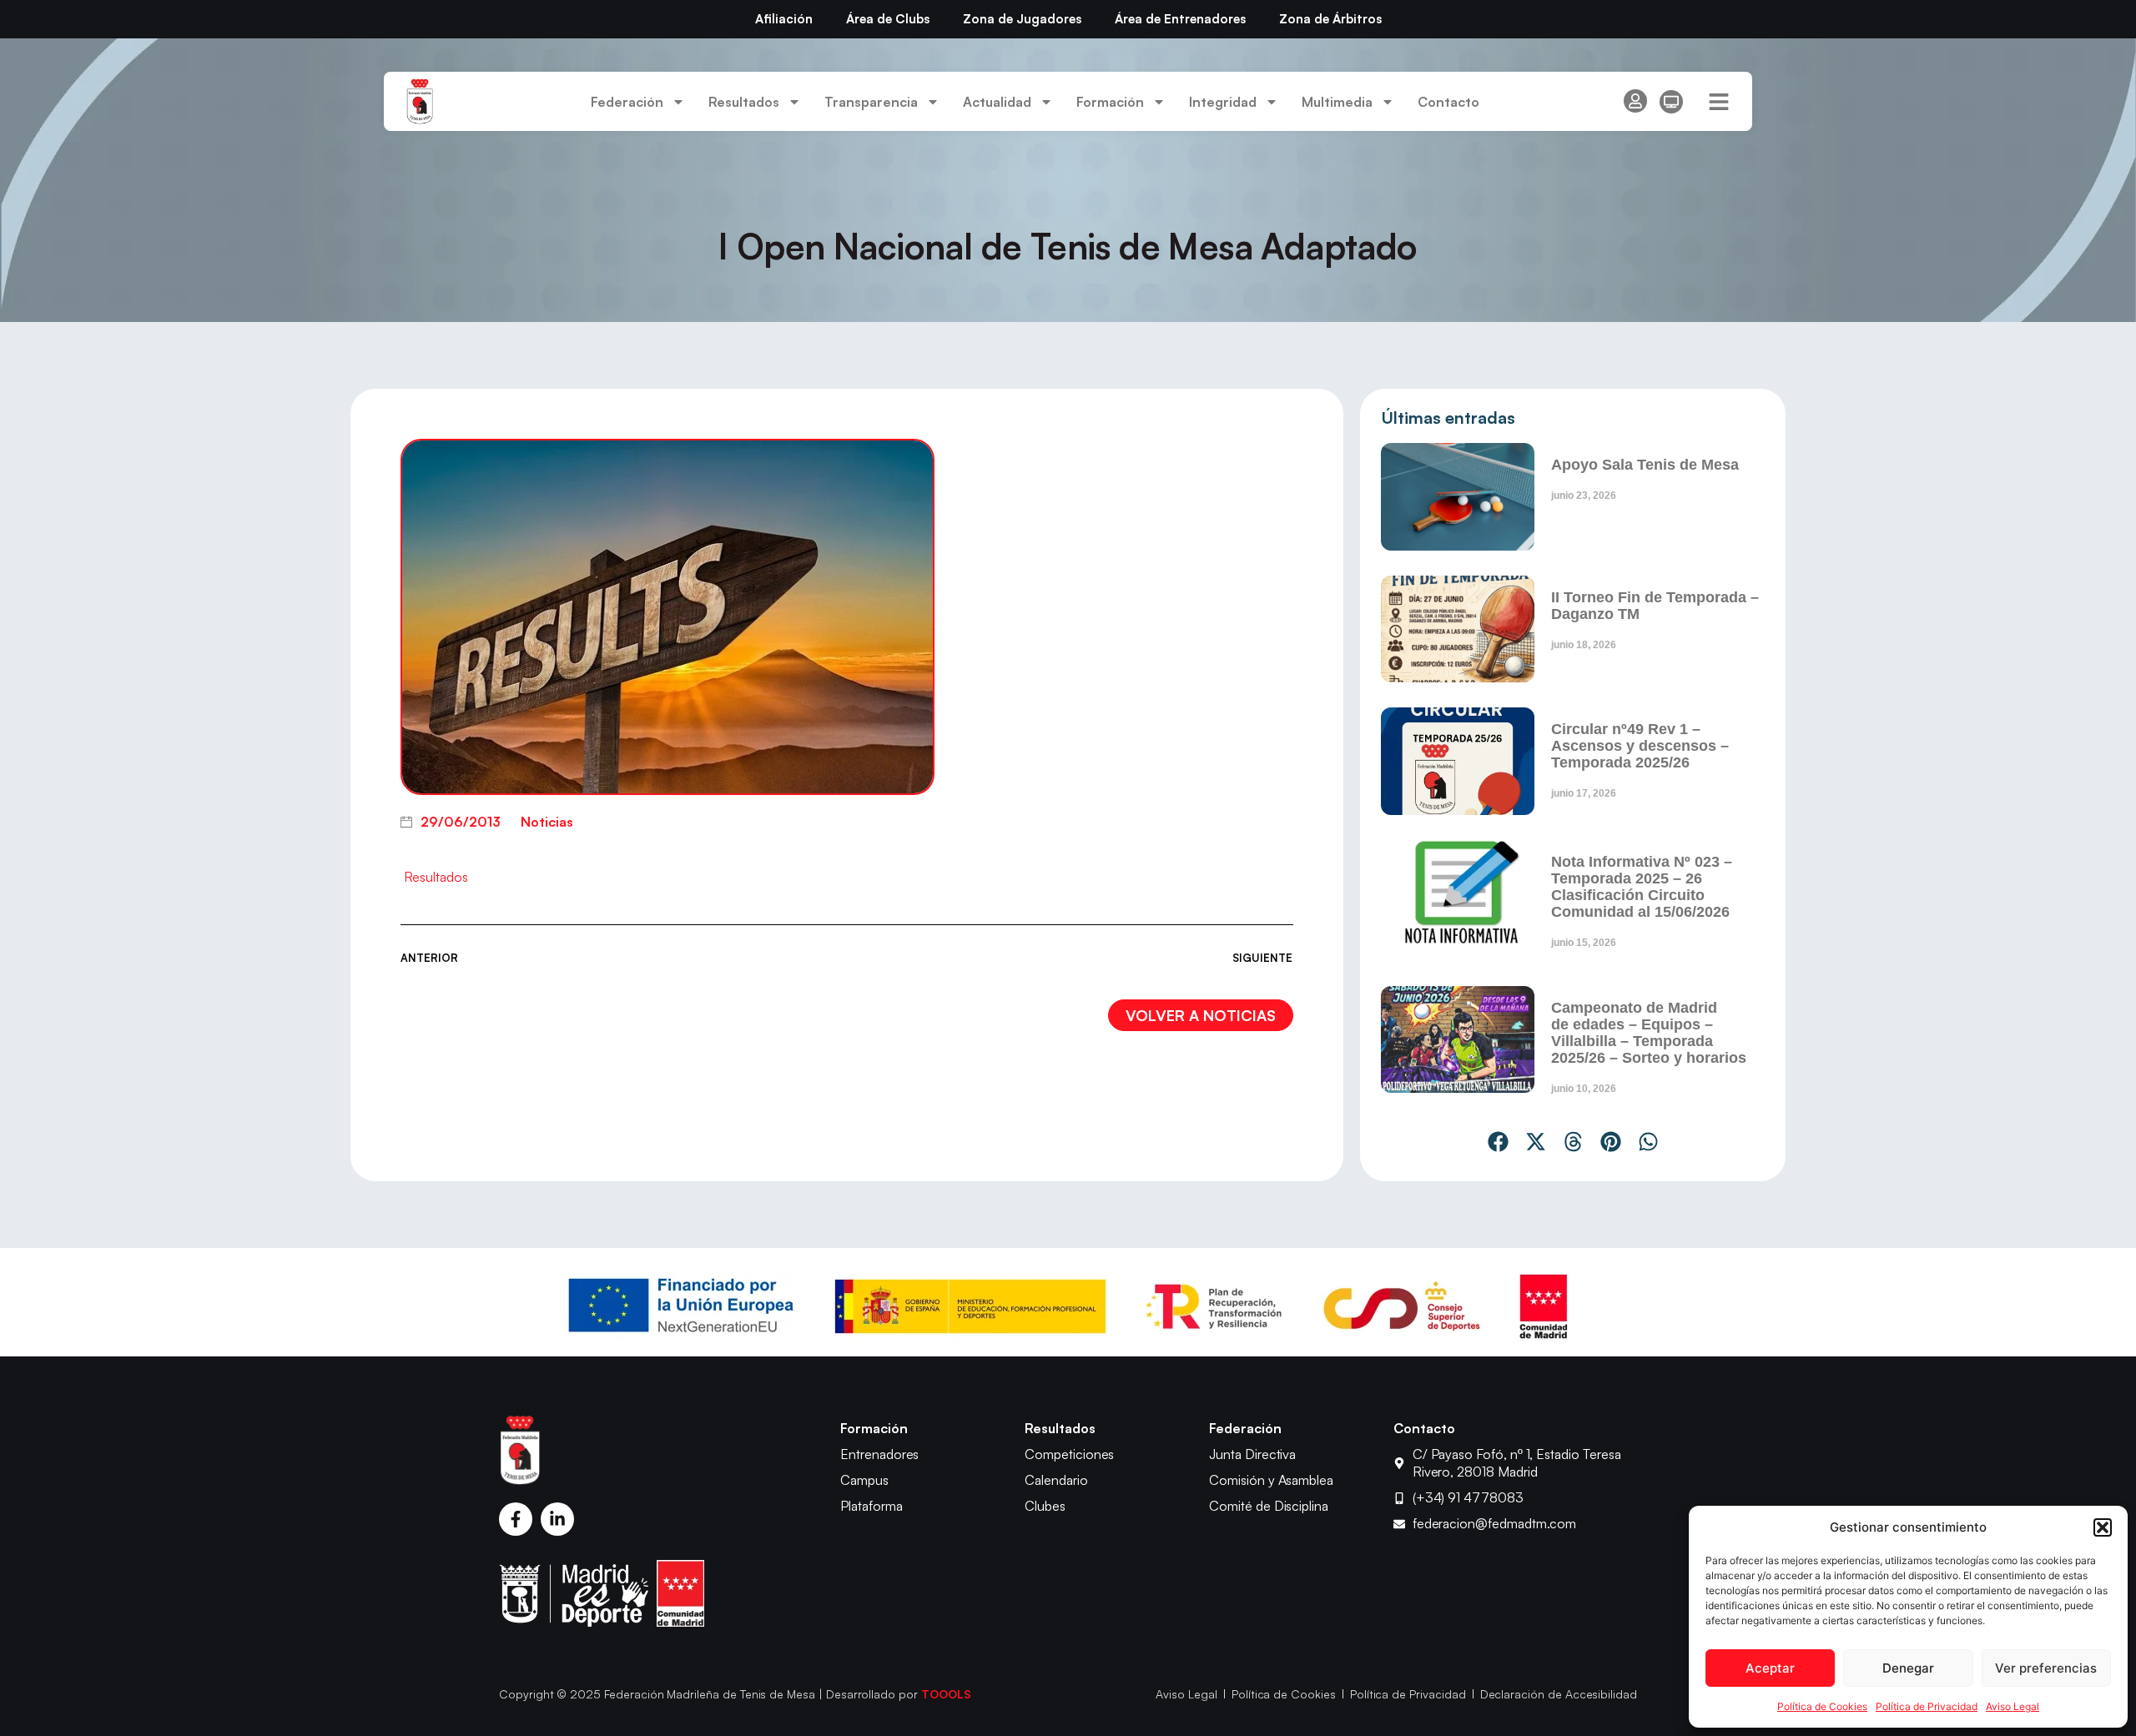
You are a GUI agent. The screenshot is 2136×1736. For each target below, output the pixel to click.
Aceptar (1770, 1668)
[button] (2103, 1527)
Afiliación (784, 19)
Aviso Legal (2013, 1706)
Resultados (436, 877)
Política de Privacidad (1927, 1706)
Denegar (1908, 1668)
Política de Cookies (1822, 1706)
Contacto (1448, 102)
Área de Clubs (888, 19)
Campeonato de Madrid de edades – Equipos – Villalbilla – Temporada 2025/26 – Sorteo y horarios (1649, 1033)
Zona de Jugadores (1022, 19)
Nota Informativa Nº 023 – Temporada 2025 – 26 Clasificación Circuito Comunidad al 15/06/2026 (1642, 887)
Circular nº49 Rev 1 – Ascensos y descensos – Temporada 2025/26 (1640, 746)
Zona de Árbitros (1330, 19)
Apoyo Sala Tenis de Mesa (1645, 465)
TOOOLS (946, 1694)
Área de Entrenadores (1180, 19)
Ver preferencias (2046, 1668)
